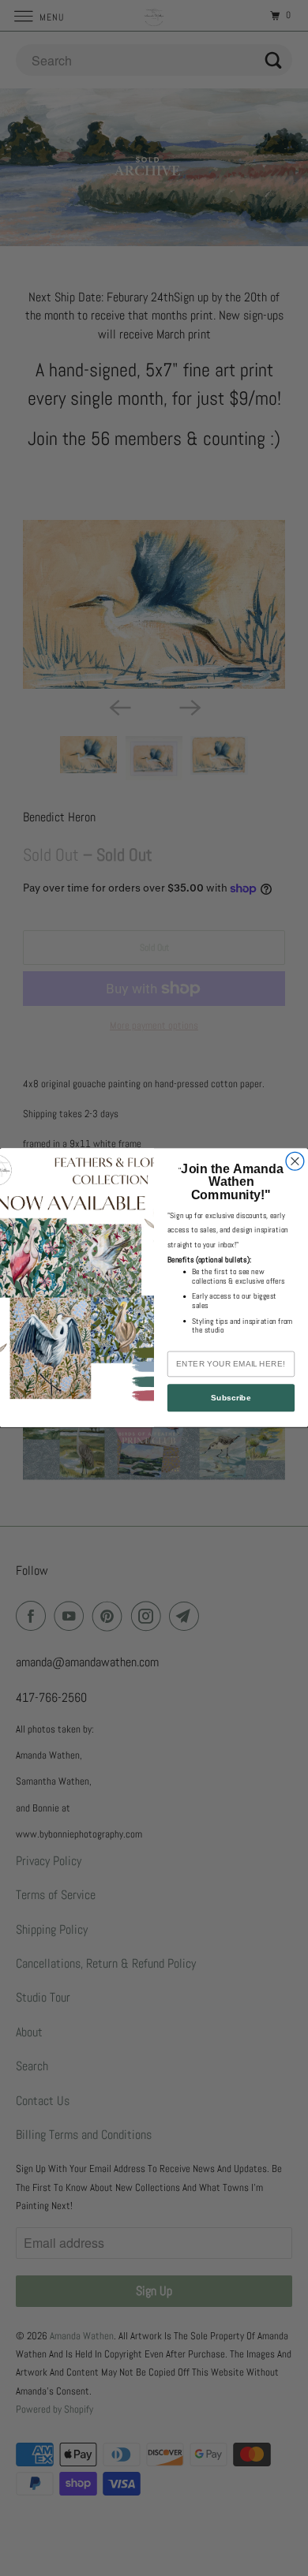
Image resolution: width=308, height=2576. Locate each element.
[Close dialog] (295, 1162)
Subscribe (231, 1398)
